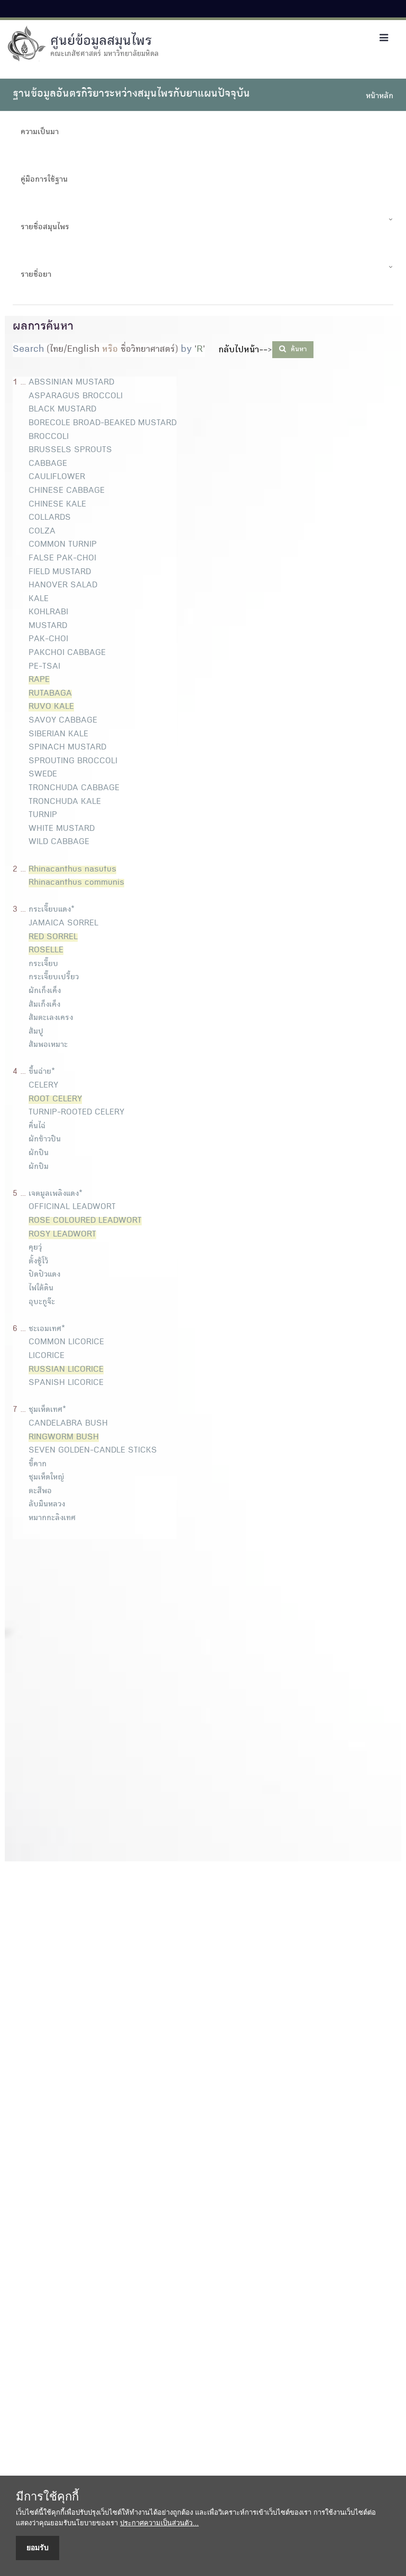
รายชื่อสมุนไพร (45, 228)
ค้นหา (298, 350)
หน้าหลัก (380, 97)
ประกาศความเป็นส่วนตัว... (159, 2523)
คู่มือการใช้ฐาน (44, 180)
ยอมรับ (38, 2547)
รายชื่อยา (36, 275)
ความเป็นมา (40, 133)
